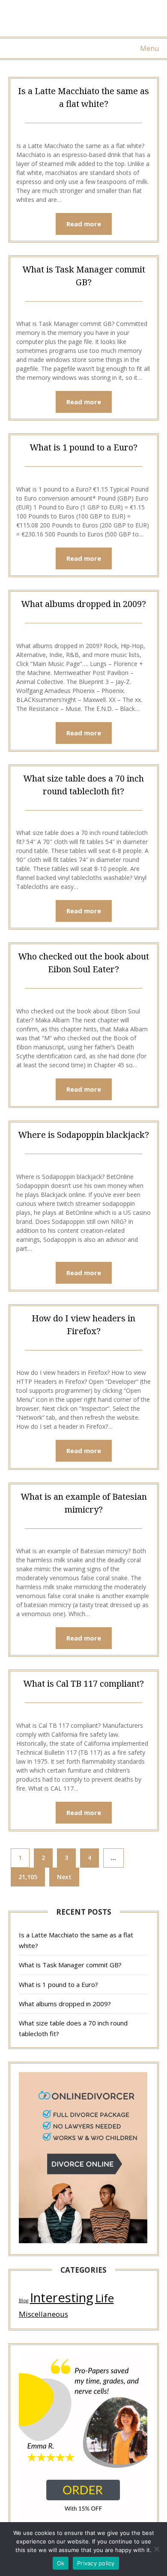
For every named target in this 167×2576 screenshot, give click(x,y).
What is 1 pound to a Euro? (83, 447)
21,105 (28, 1877)
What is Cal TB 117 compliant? (83, 1683)
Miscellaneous (43, 2314)
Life (104, 2298)
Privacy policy (96, 2563)
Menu (149, 48)
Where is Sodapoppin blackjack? (83, 1135)
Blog (24, 2301)
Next (64, 1877)
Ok (61, 2563)
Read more (84, 224)
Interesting (62, 2298)
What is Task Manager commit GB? (70, 1965)
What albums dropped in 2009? (83, 604)
